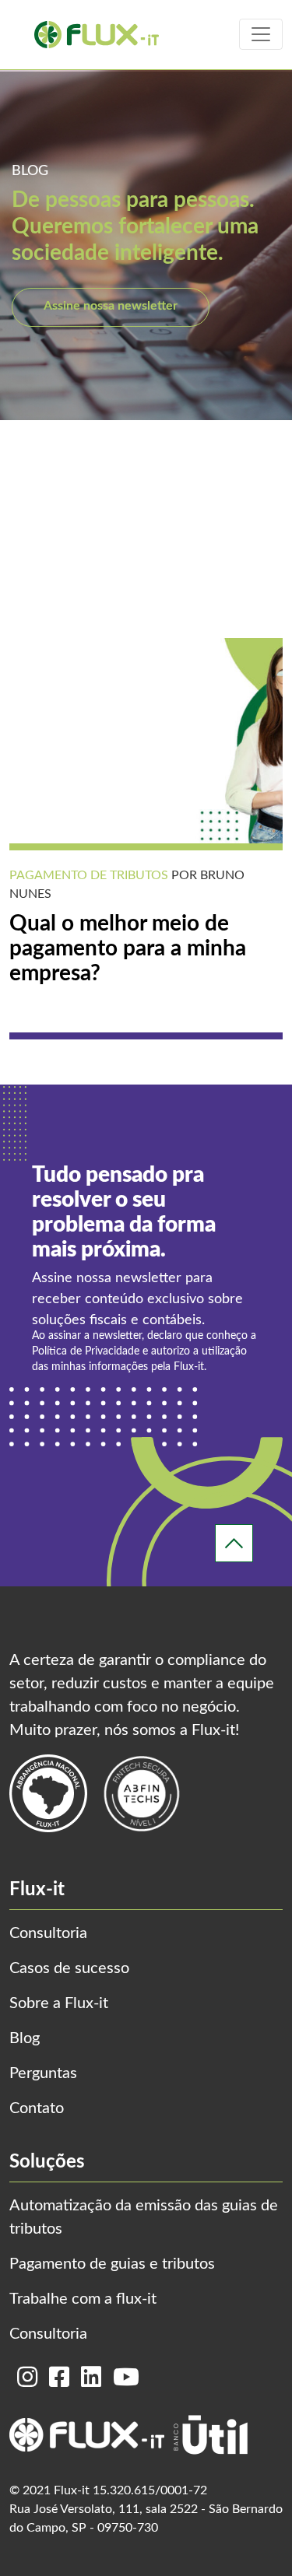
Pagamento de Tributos (89, 875)
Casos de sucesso (69, 1968)
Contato (37, 2108)
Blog (25, 2038)
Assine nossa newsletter (111, 306)
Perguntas (43, 2073)
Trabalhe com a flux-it (83, 2299)
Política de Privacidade (86, 1351)
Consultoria (48, 1933)
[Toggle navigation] (261, 34)
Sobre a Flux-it (59, 2003)
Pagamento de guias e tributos (112, 2264)
